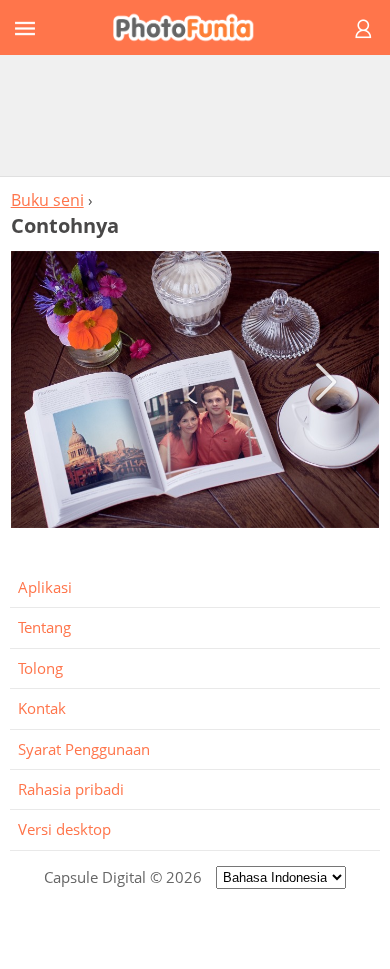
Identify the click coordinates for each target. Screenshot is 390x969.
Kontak (42, 708)
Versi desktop (64, 829)
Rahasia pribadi (71, 789)
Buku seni (47, 200)
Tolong (40, 668)
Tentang (44, 627)
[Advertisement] (195, 115)
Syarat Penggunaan (84, 749)
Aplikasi (45, 587)
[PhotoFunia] (192, 27)
